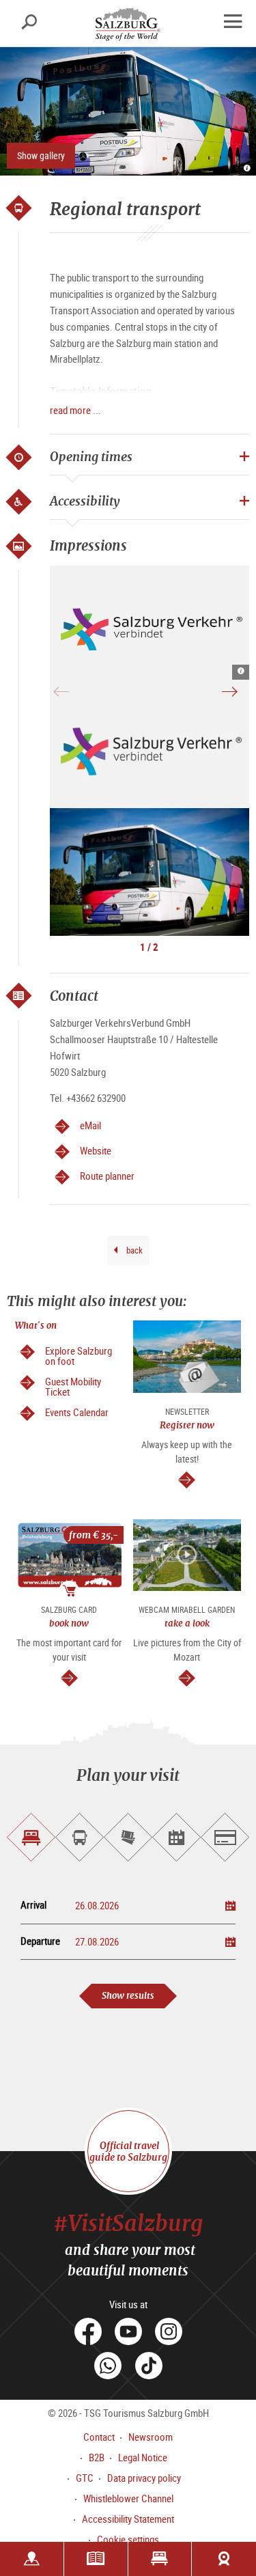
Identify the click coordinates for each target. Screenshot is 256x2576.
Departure (40, 1941)
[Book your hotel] (160, 2559)
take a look (187, 1623)
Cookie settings (128, 2539)
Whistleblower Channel (128, 2498)
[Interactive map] (32, 2559)
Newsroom (151, 2437)
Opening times (91, 456)
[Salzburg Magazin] (96, 2559)
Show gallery (41, 155)
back (133, 1250)
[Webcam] (224, 2559)
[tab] (31, 1837)
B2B (97, 2457)
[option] (150, 623)
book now (69, 1623)
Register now (187, 1425)
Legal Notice (143, 2457)
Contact (99, 2437)
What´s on (36, 1326)
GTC (85, 2478)
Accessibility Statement (128, 2519)
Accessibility (85, 501)
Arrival (33, 1905)
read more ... (75, 410)
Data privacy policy (144, 2478)
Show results (128, 1996)
